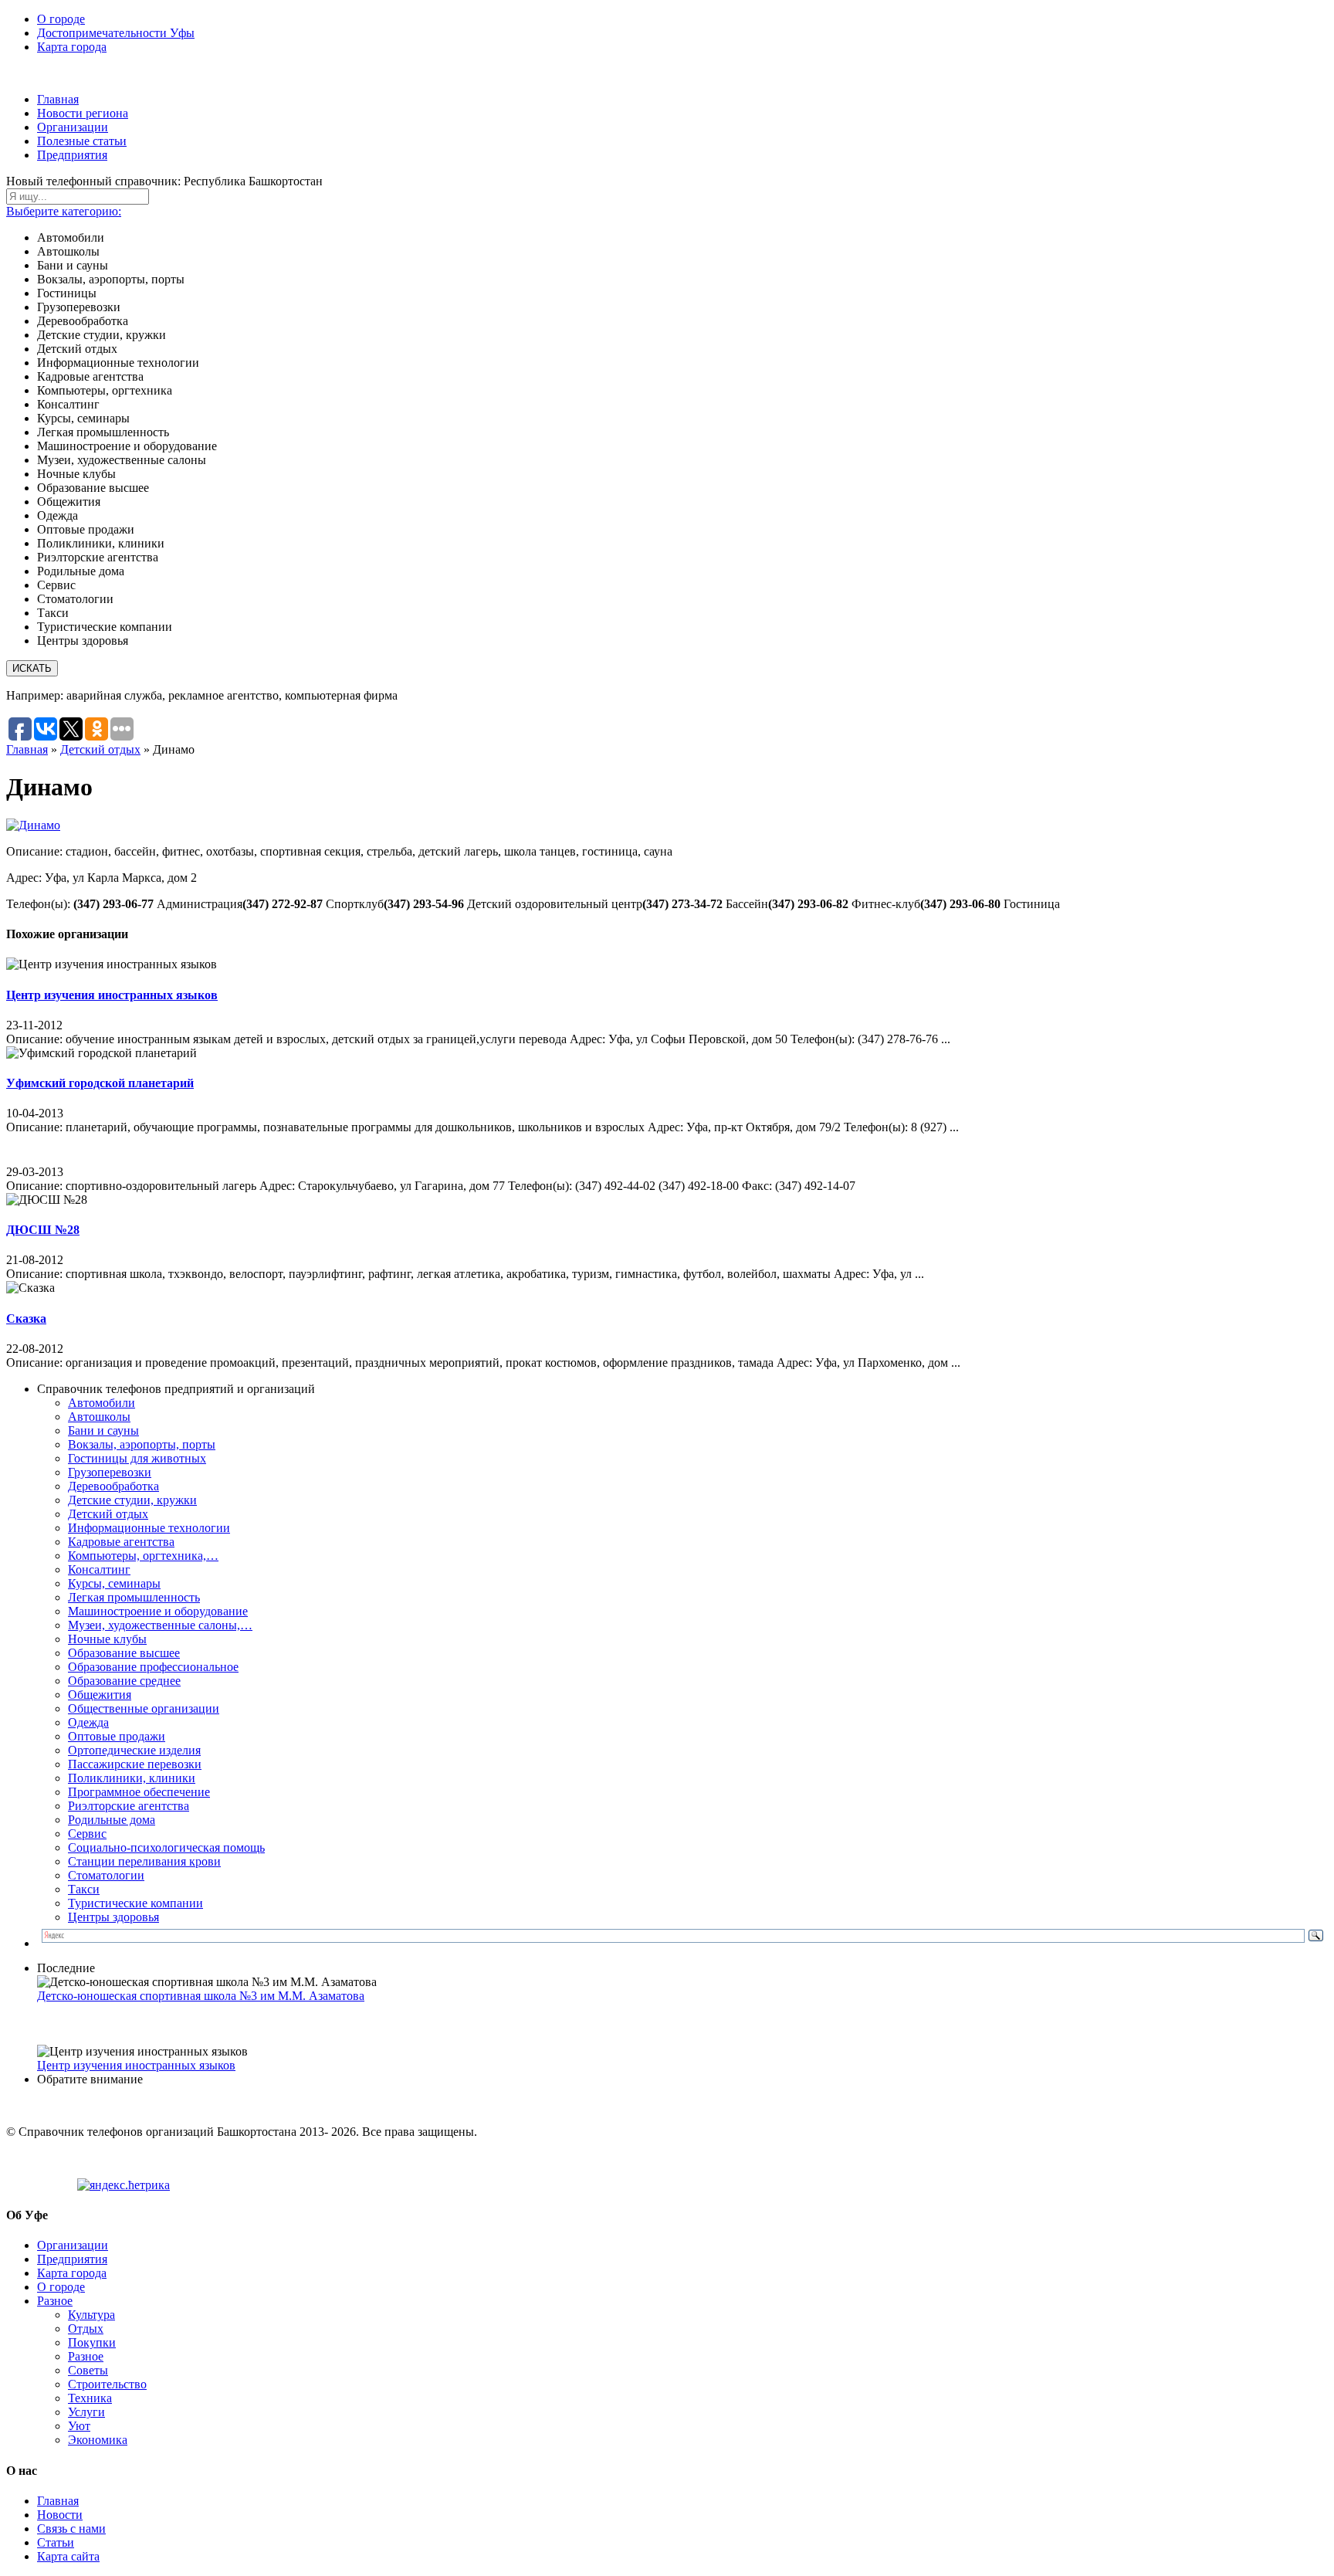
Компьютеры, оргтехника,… (143, 1556)
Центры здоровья (113, 1917)
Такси (84, 1889)
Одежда (88, 1722)
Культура (91, 2315)
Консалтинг (99, 1569)
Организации (73, 127)
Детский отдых (100, 749)
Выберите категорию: (64, 211)
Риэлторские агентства (129, 1806)
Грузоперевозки (110, 1472)
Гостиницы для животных (137, 1458)
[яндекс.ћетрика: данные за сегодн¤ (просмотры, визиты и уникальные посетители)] (124, 2185)
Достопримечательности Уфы (116, 33)
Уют (79, 2426)
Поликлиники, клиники (132, 1778)
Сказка (26, 1319)
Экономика (98, 2440)
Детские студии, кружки (132, 1500)
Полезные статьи (82, 141)
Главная (58, 99)
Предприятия (72, 155)
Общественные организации (144, 1708)
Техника (90, 2398)
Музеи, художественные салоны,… (160, 1625)
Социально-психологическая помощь (166, 1847)
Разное (55, 2301)
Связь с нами (71, 2529)
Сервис (87, 1834)
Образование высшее (124, 1653)
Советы (88, 2370)
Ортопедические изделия (134, 1750)
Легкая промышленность (134, 1597)
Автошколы (99, 1417)
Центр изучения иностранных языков (112, 995)
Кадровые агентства (121, 1542)
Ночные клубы (107, 1639)
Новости (60, 2515)
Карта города (72, 47)
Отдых (86, 2329)
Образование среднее (124, 1681)
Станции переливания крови (144, 1861)
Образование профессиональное (153, 1667)
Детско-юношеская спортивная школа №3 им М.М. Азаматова (201, 1996)
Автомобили (102, 1403)
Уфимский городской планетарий (100, 1083)
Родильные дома (112, 1820)
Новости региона (83, 113)
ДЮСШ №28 (43, 1230)
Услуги (86, 2412)
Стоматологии (106, 1875)
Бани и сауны (103, 1430)
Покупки (92, 2342)
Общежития (100, 1695)
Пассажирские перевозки (135, 1764)
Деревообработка (113, 1486)
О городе (61, 19)
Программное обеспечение (139, 1792)
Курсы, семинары (114, 1583)
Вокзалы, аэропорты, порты (142, 1444)
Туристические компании (135, 1903)
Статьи (56, 2542)
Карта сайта (68, 2556)
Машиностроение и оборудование (158, 1611)
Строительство (107, 2384)
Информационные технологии (149, 1528)
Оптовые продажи (117, 1736)
